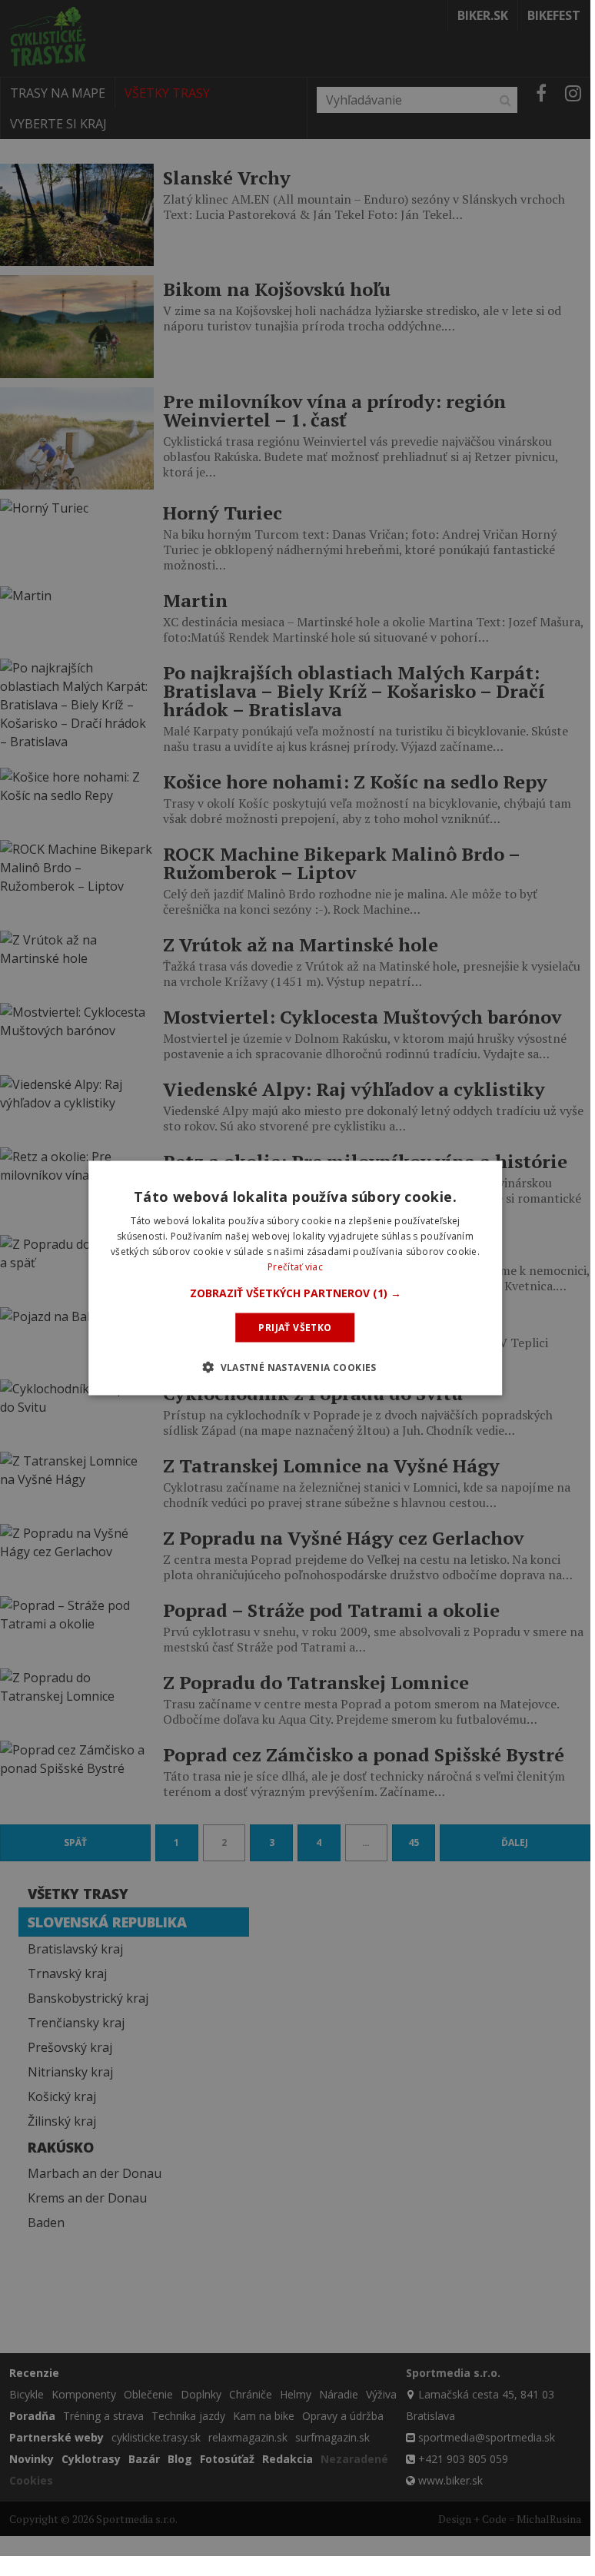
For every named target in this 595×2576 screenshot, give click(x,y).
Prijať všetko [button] (295, 1327)
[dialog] (295, 1278)
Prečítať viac (295, 1266)
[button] (296, 1293)
